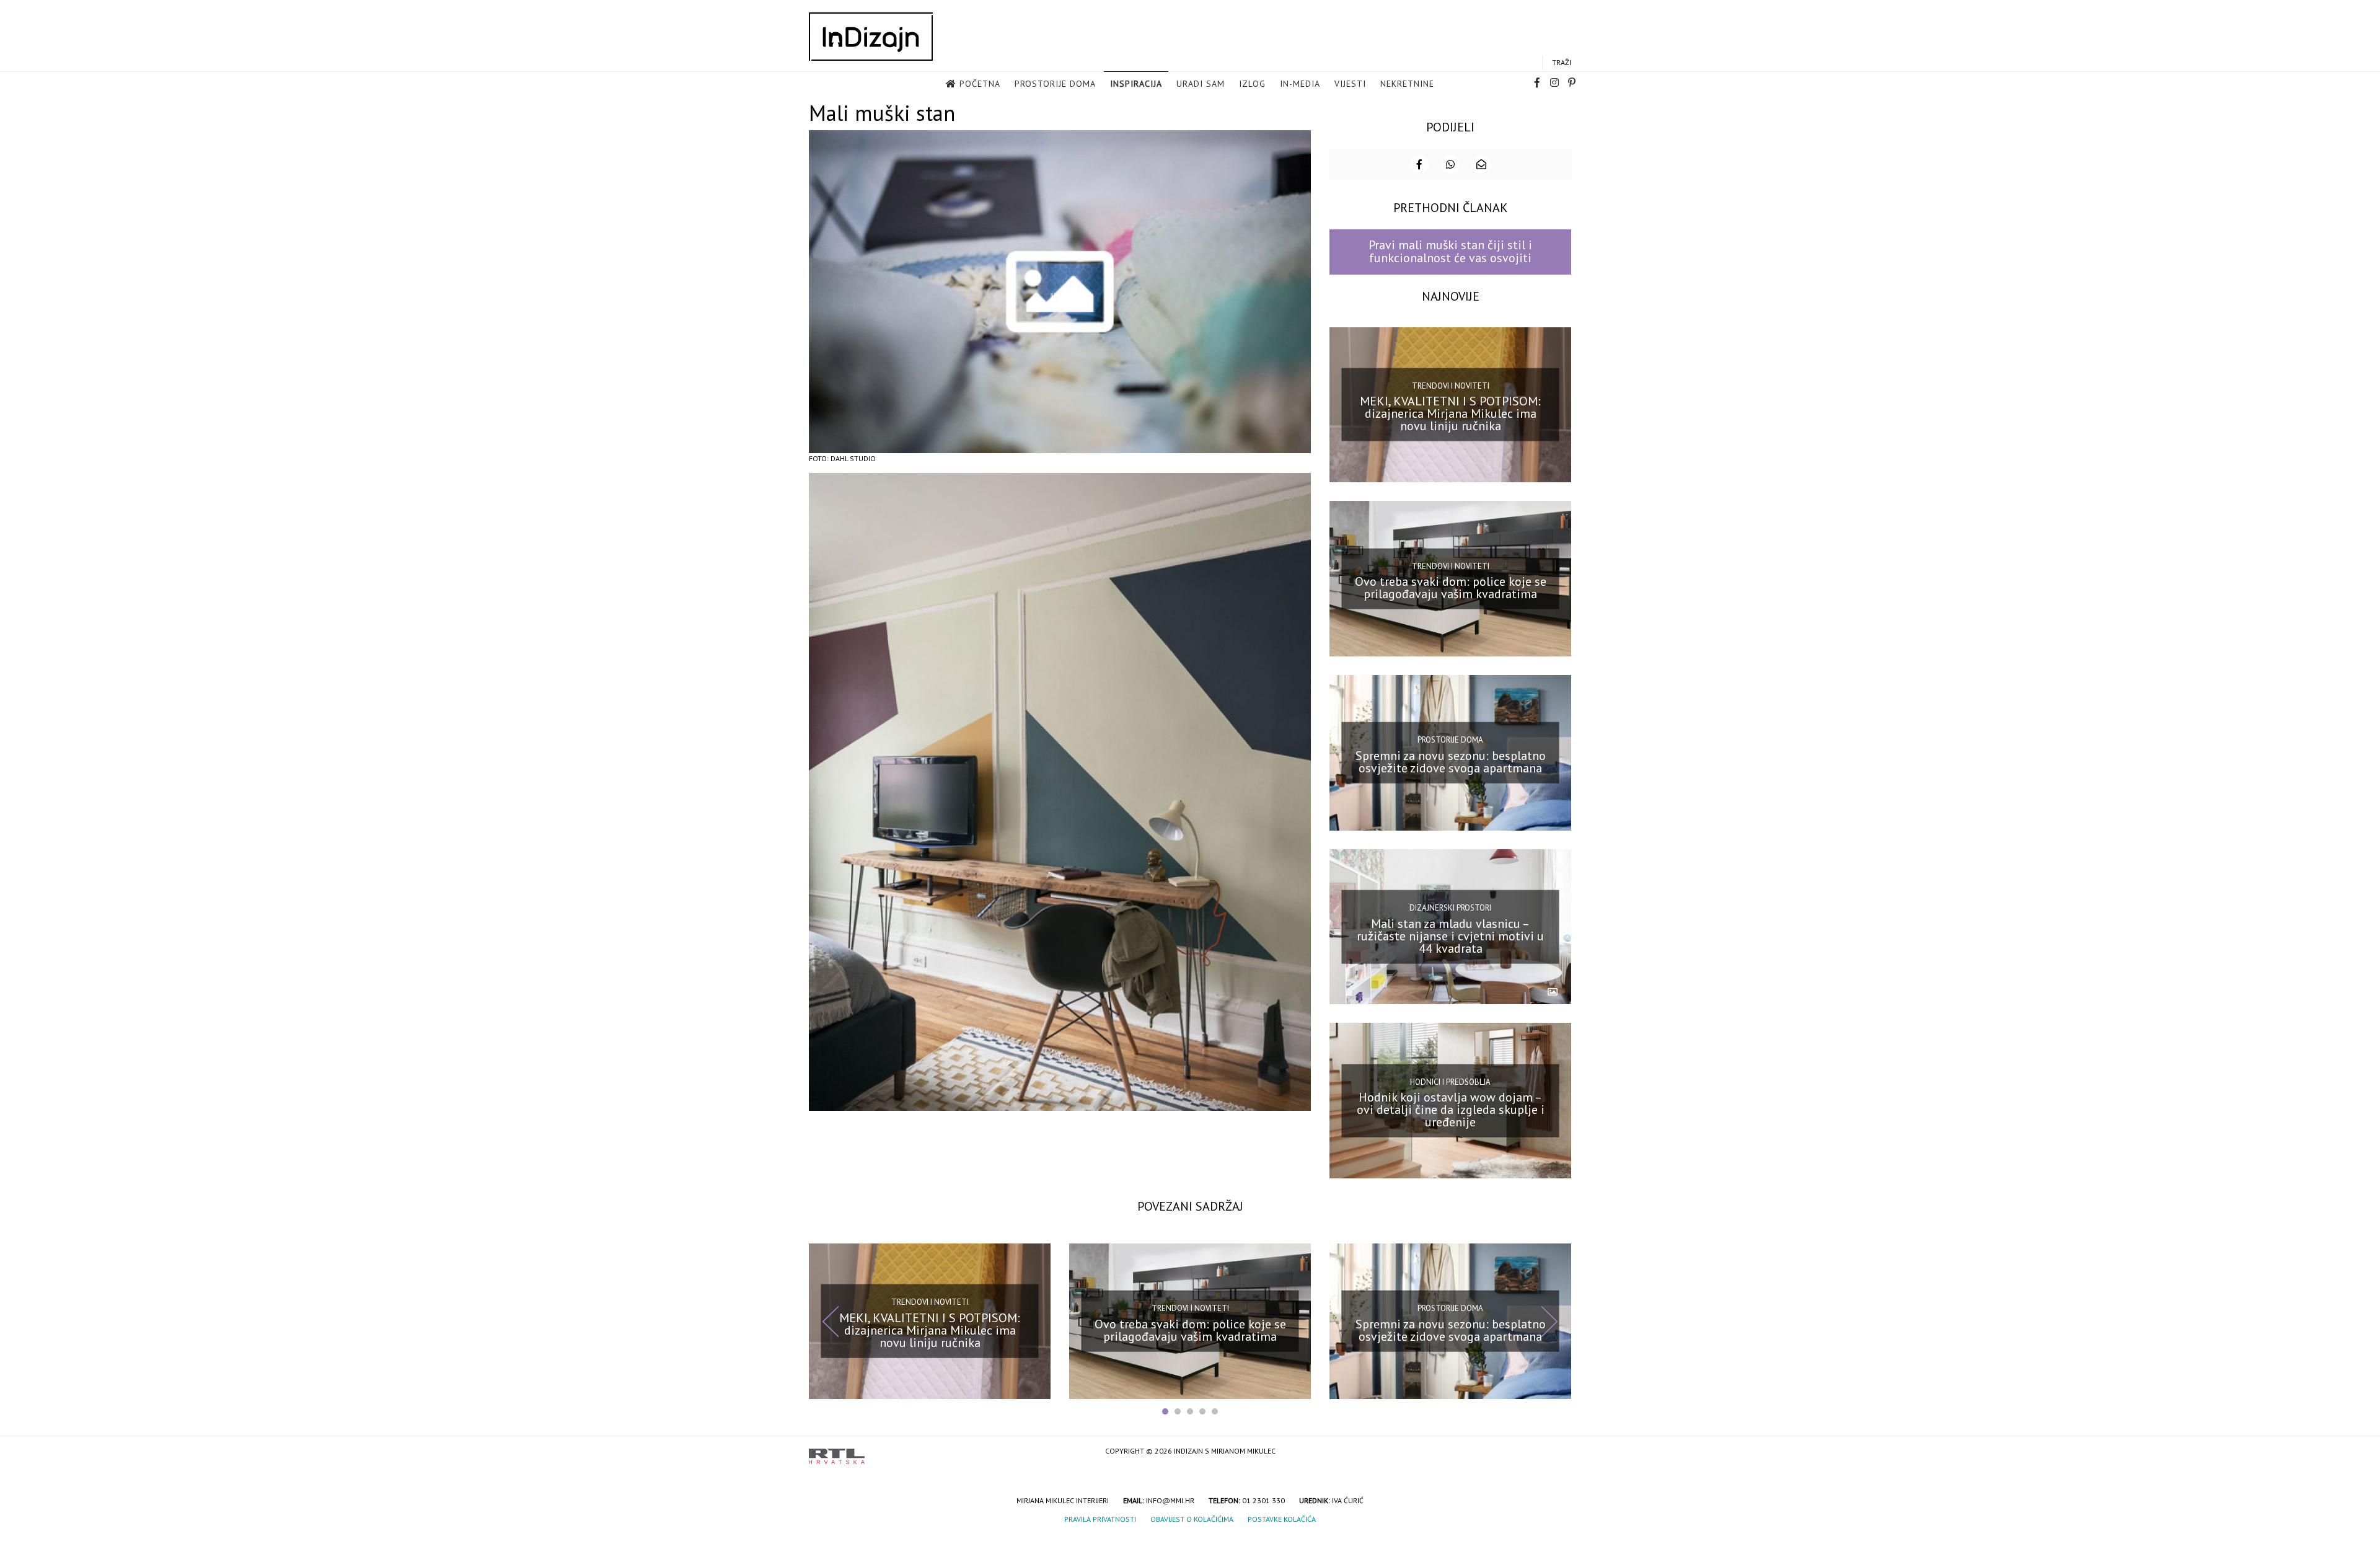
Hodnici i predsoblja (1450, 1081)
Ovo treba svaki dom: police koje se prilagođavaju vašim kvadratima (1451, 588)
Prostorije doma (1055, 84)
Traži (1562, 62)
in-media (1300, 84)
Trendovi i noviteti (1451, 386)
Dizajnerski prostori (1450, 908)
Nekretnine (1407, 84)
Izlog (1252, 84)
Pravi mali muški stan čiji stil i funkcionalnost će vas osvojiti (1450, 251)
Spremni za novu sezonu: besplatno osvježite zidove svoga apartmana (1451, 762)
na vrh (1559, 1452)
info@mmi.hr (1170, 1500)
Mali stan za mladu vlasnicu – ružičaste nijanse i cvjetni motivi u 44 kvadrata (1450, 935)
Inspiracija (1136, 84)
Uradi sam (1201, 84)
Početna (980, 84)
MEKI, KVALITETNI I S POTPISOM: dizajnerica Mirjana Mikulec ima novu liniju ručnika (1450, 413)
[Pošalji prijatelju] (1481, 164)
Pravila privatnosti (1100, 1519)
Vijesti (1350, 84)
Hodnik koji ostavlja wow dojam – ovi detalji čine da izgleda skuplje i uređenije (1451, 1110)
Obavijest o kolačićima (1192, 1519)
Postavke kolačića (1282, 1519)
